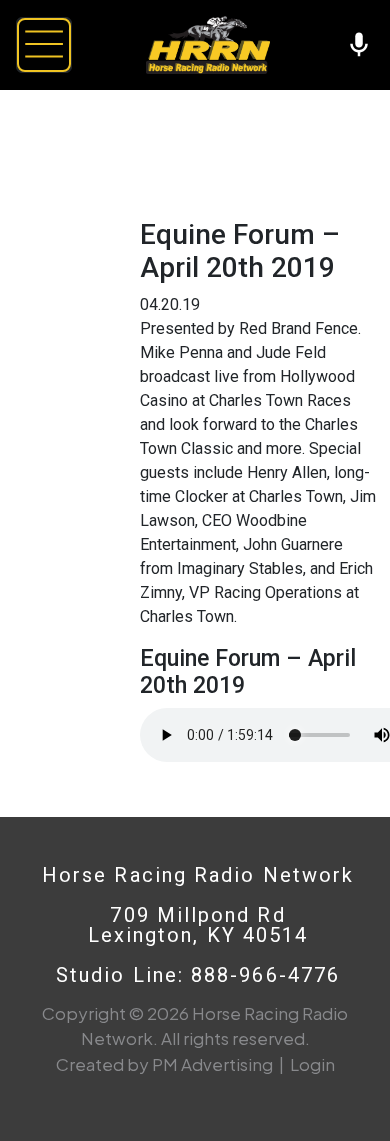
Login (312, 1064)
